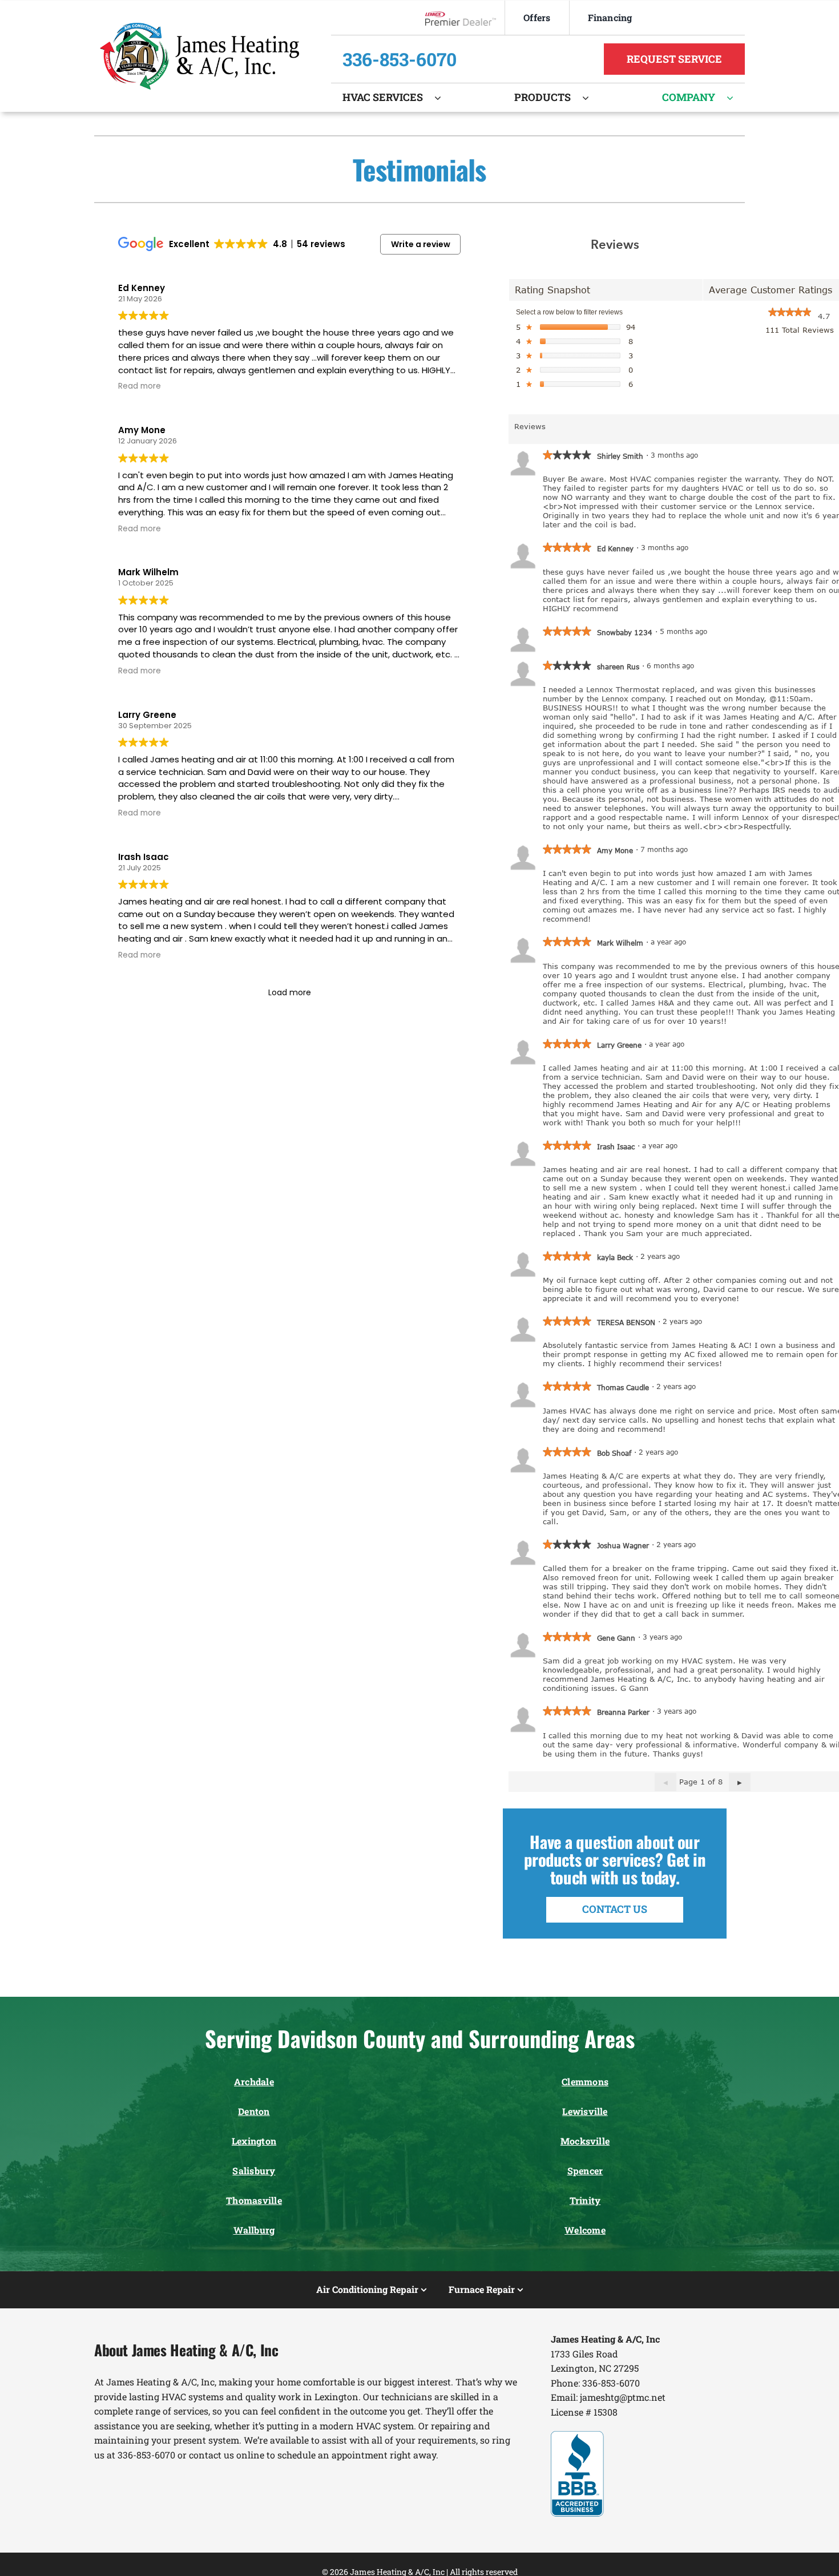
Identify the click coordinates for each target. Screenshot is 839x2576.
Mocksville (585, 2141)
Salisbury (254, 2171)
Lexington (254, 2141)
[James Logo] (199, 27)
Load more (290, 992)
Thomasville (254, 2200)
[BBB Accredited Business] (577, 2435)
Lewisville (585, 2111)
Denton (254, 2111)
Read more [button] (140, 386)
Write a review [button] (421, 244)
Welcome (585, 2230)
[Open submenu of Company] (736, 98)
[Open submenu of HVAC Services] (443, 98)
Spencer (585, 2171)
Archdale (254, 2082)
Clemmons (585, 2082)
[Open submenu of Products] (591, 98)
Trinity (585, 2200)
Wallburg (254, 2230)
